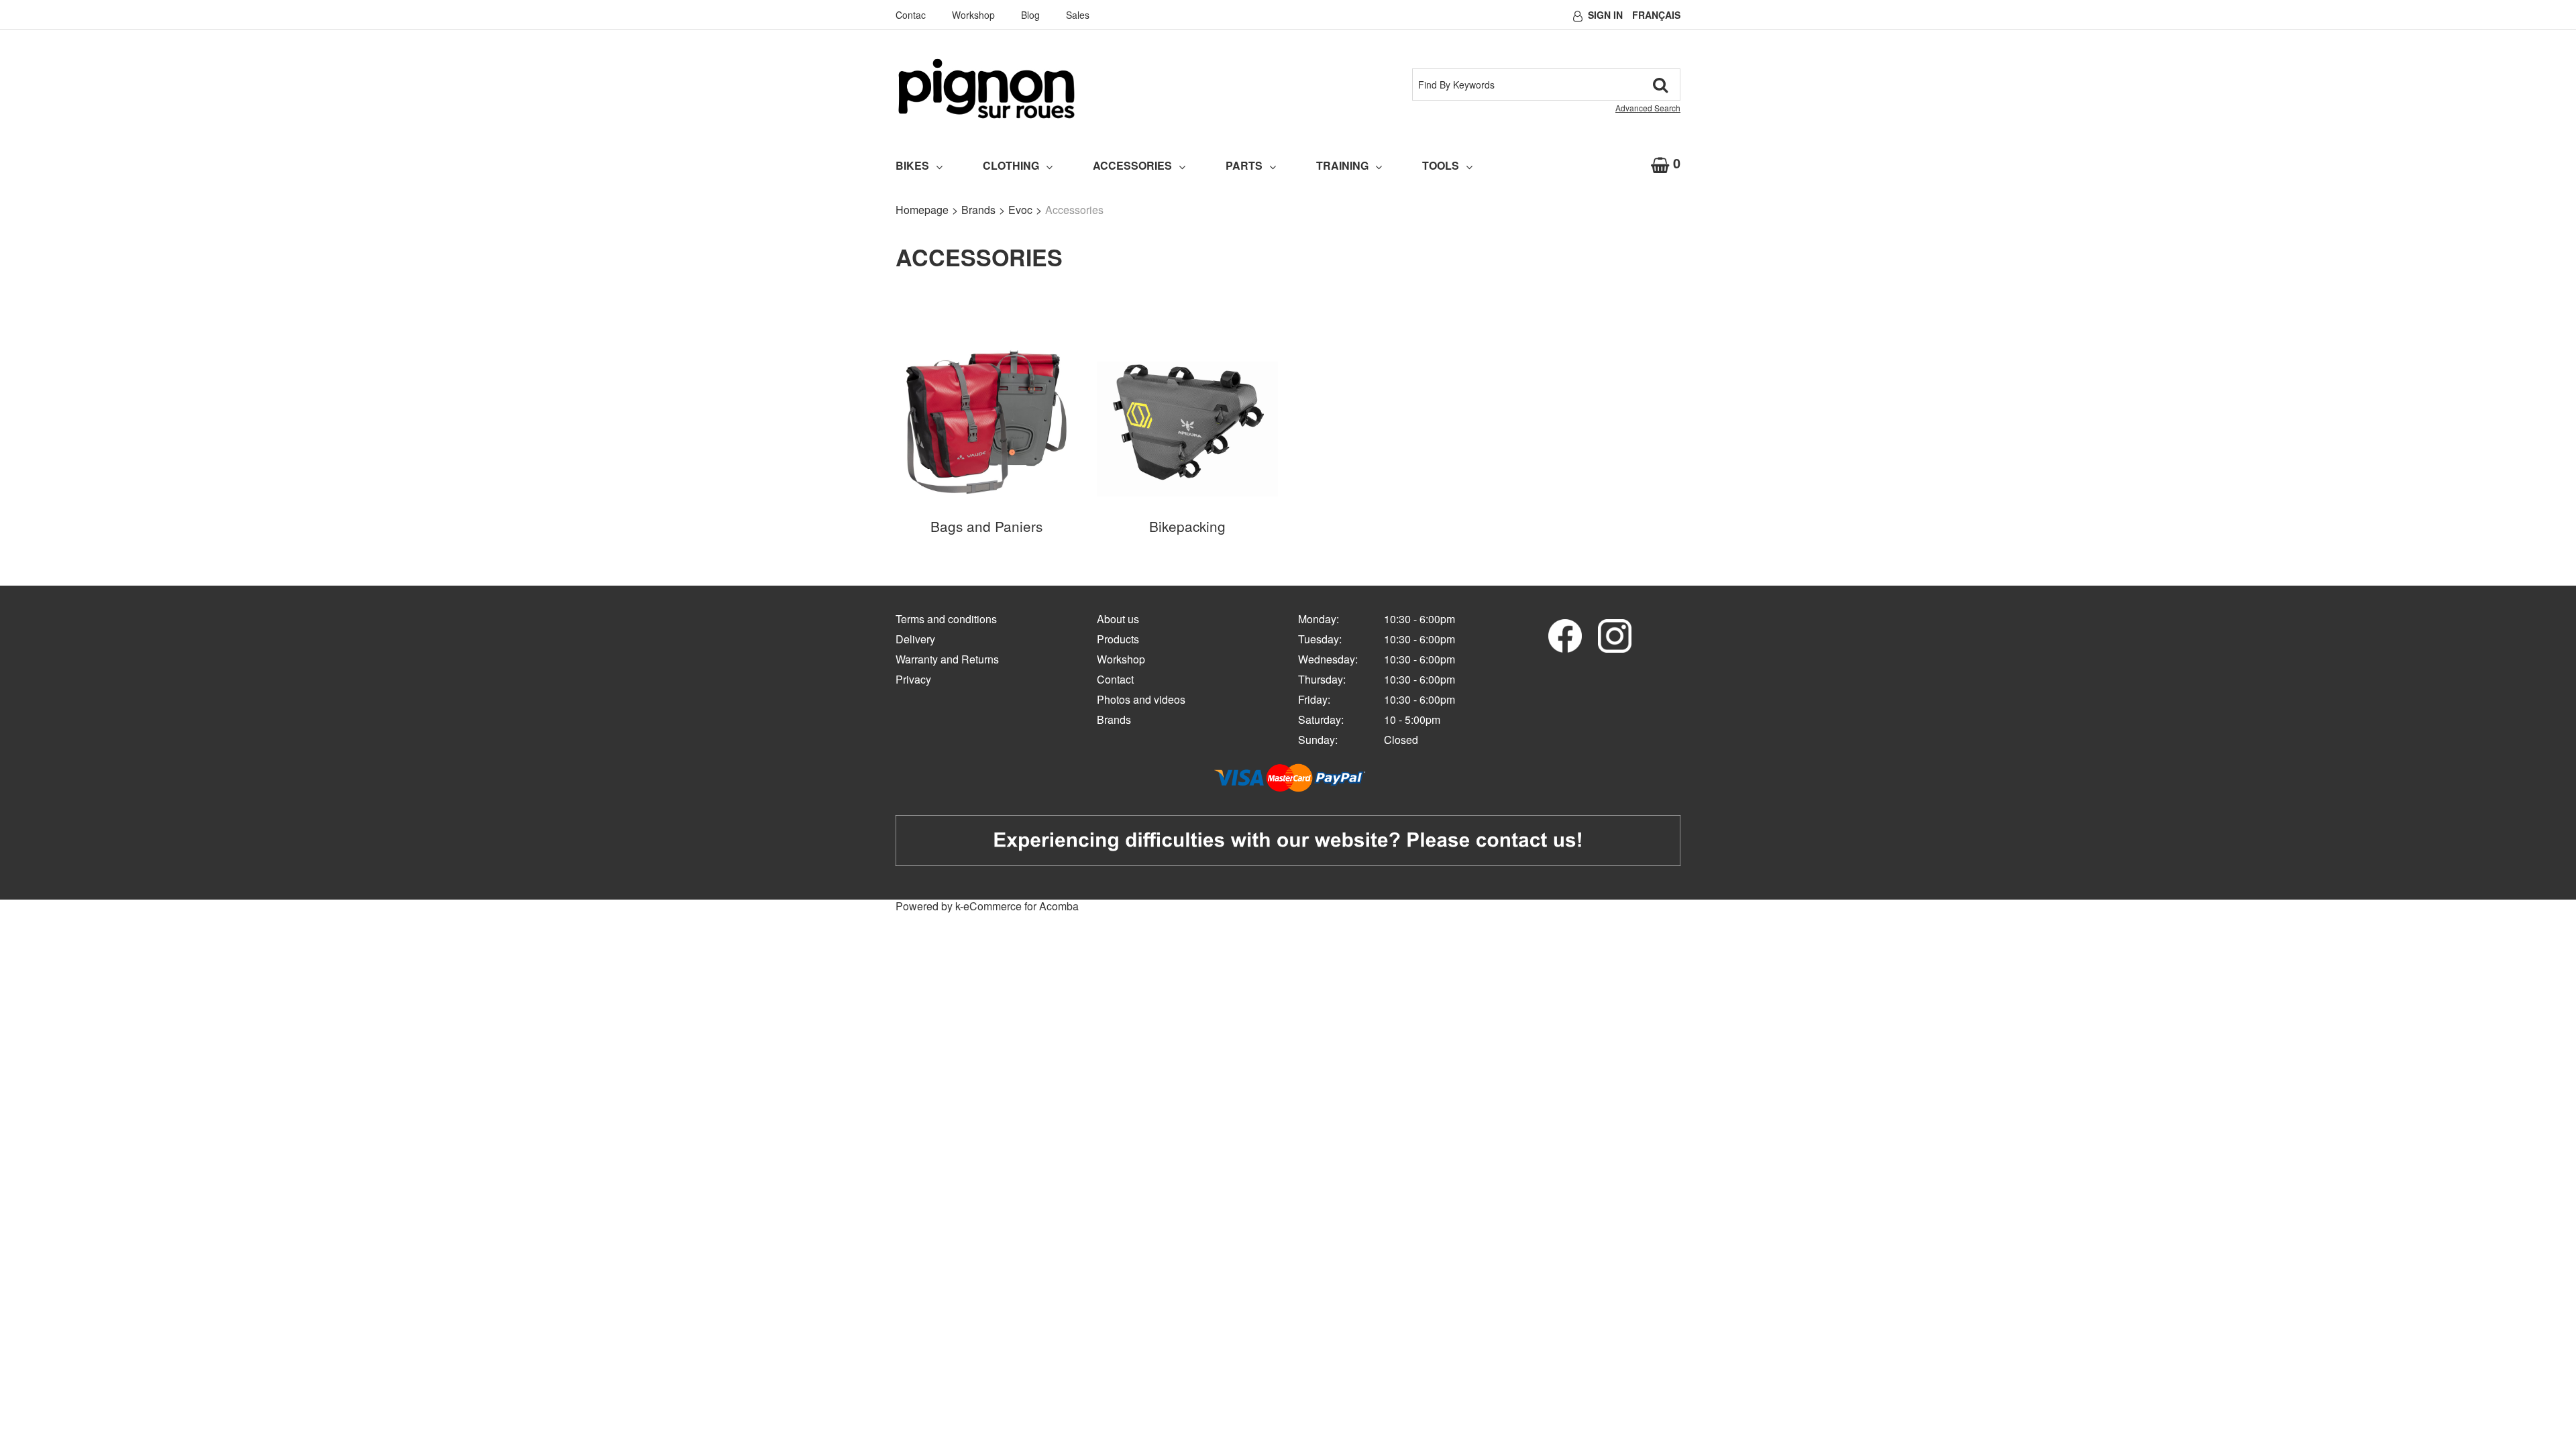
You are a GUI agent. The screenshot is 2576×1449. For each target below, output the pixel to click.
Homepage (922, 210)
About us (1118, 619)
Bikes (912, 165)
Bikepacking (1187, 526)
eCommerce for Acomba (1021, 906)
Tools (1441, 165)
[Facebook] (1565, 634)
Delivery (915, 639)
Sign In (1605, 15)
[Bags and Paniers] (986, 422)
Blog (1030, 15)
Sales (1078, 15)
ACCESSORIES (1132, 165)
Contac (911, 15)
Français (1656, 15)
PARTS (1244, 165)
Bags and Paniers (986, 526)
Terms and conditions (946, 619)
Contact (1115, 679)
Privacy (913, 679)
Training (1342, 165)
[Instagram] (1615, 634)
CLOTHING (1011, 165)
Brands (978, 210)
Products (1118, 639)
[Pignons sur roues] (986, 89)
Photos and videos (1141, 699)
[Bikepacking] (1187, 422)
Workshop (973, 15)
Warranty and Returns (947, 659)
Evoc (1020, 210)
